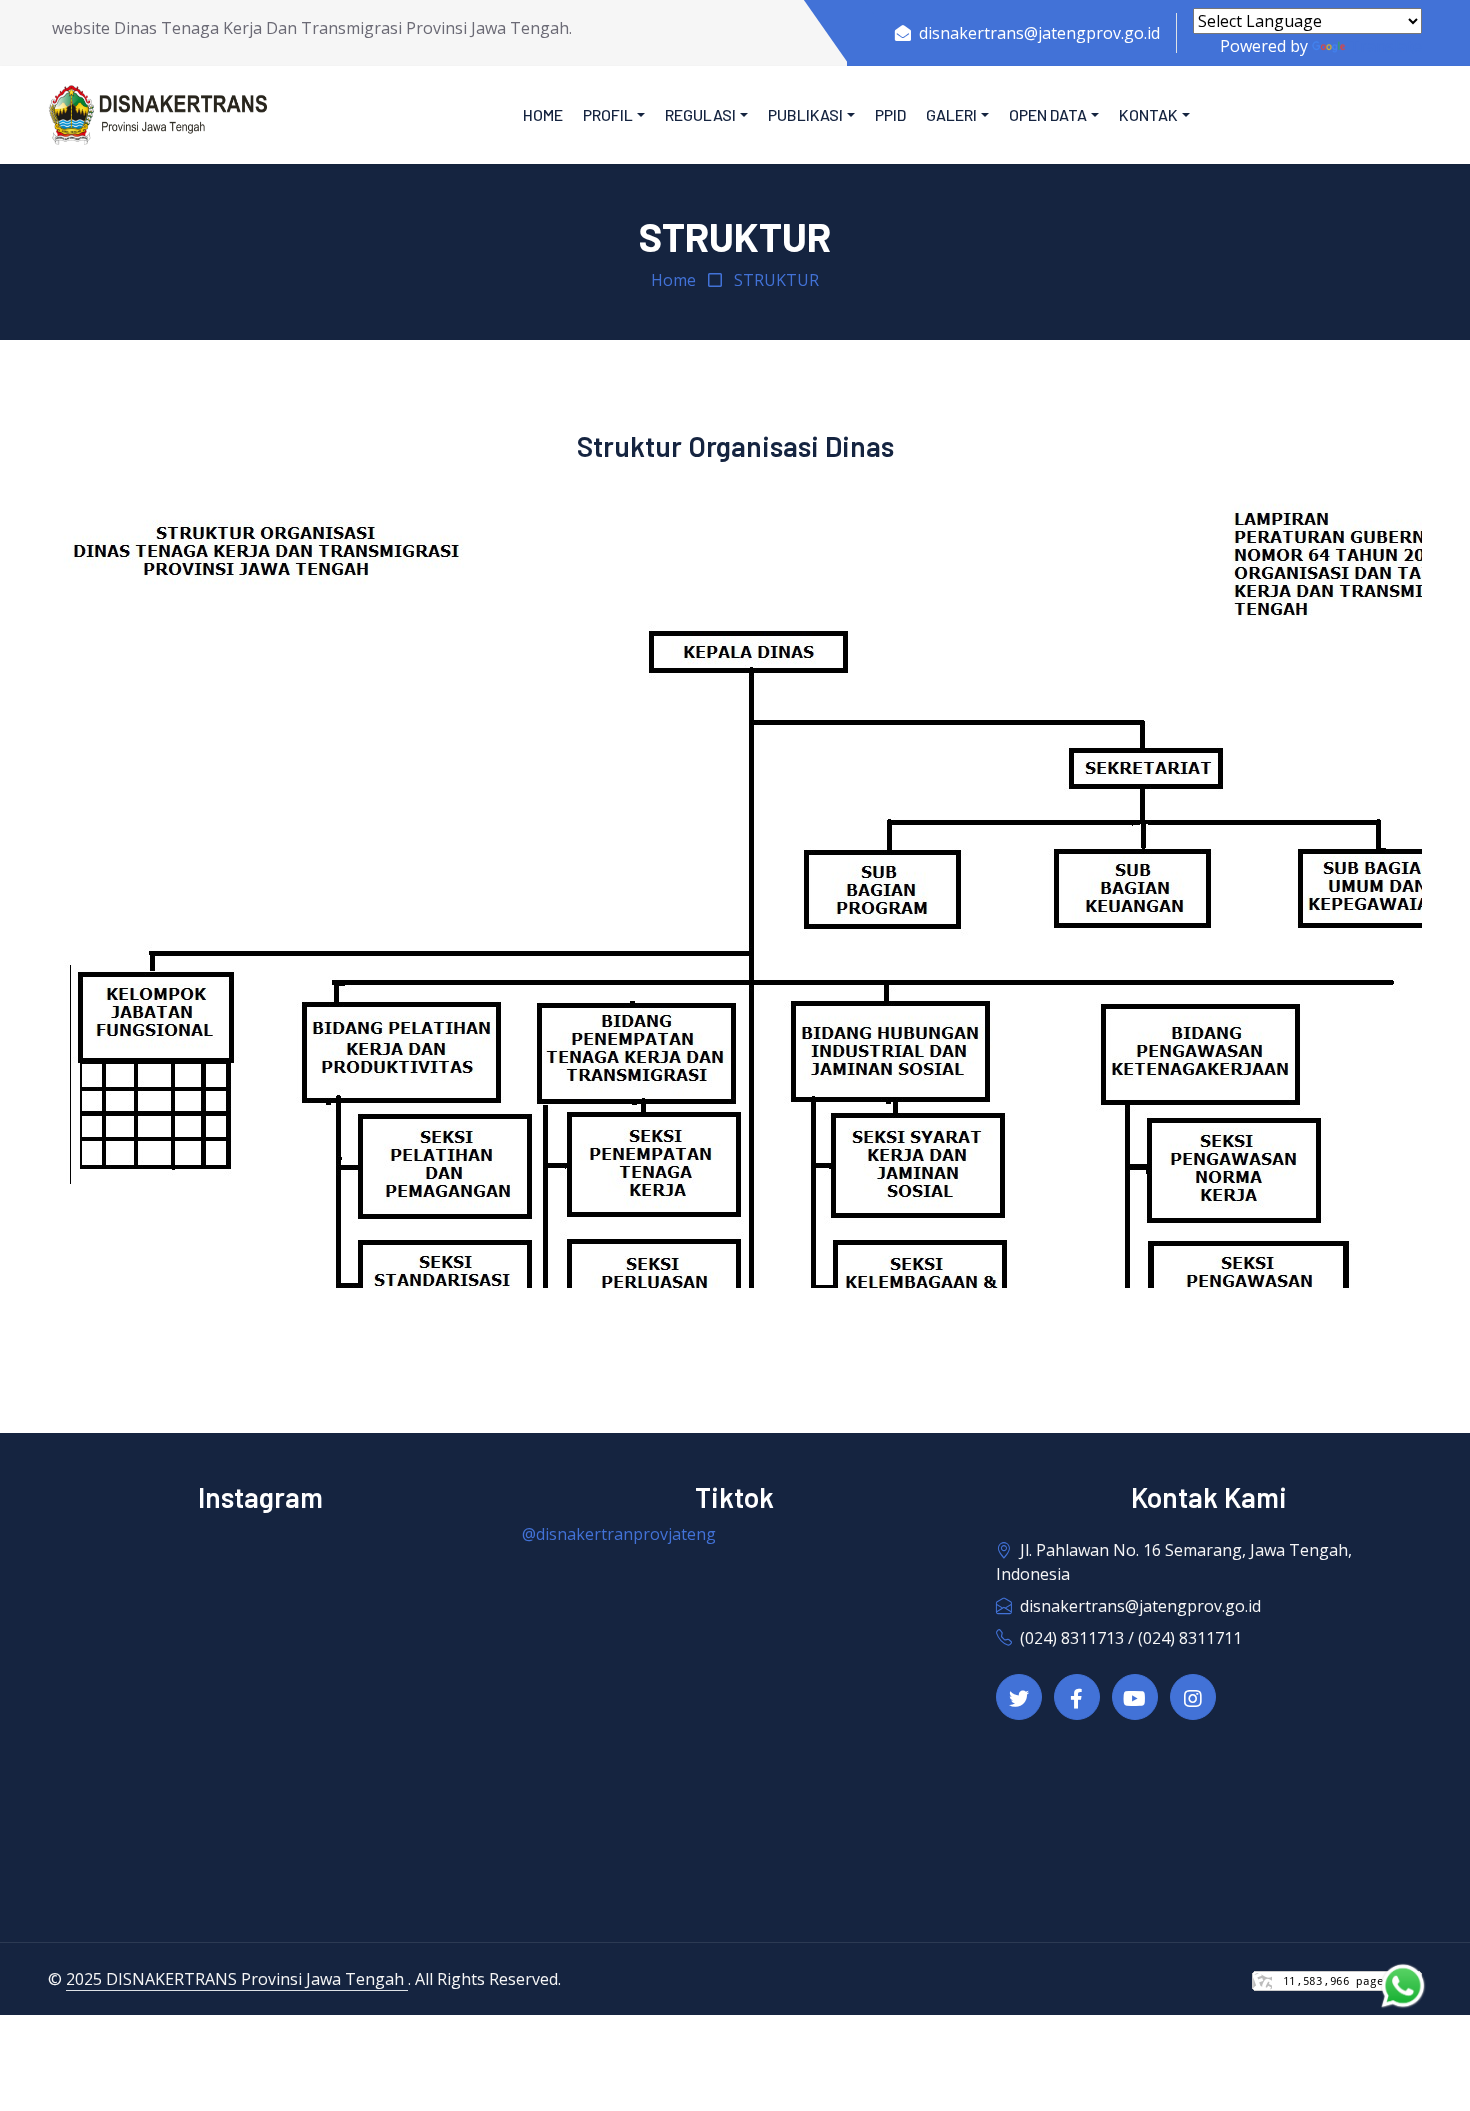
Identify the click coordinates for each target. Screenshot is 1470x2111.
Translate (1385, 46)
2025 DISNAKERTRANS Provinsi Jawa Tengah (237, 1979)
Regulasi (700, 114)
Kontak (1148, 114)
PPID (890, 114)
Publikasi (805, 114)
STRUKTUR (776, 280)
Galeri (951, 114)
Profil (608, 114)
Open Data (1048, 114)
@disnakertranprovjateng (619, 1534)
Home (543, 114)
